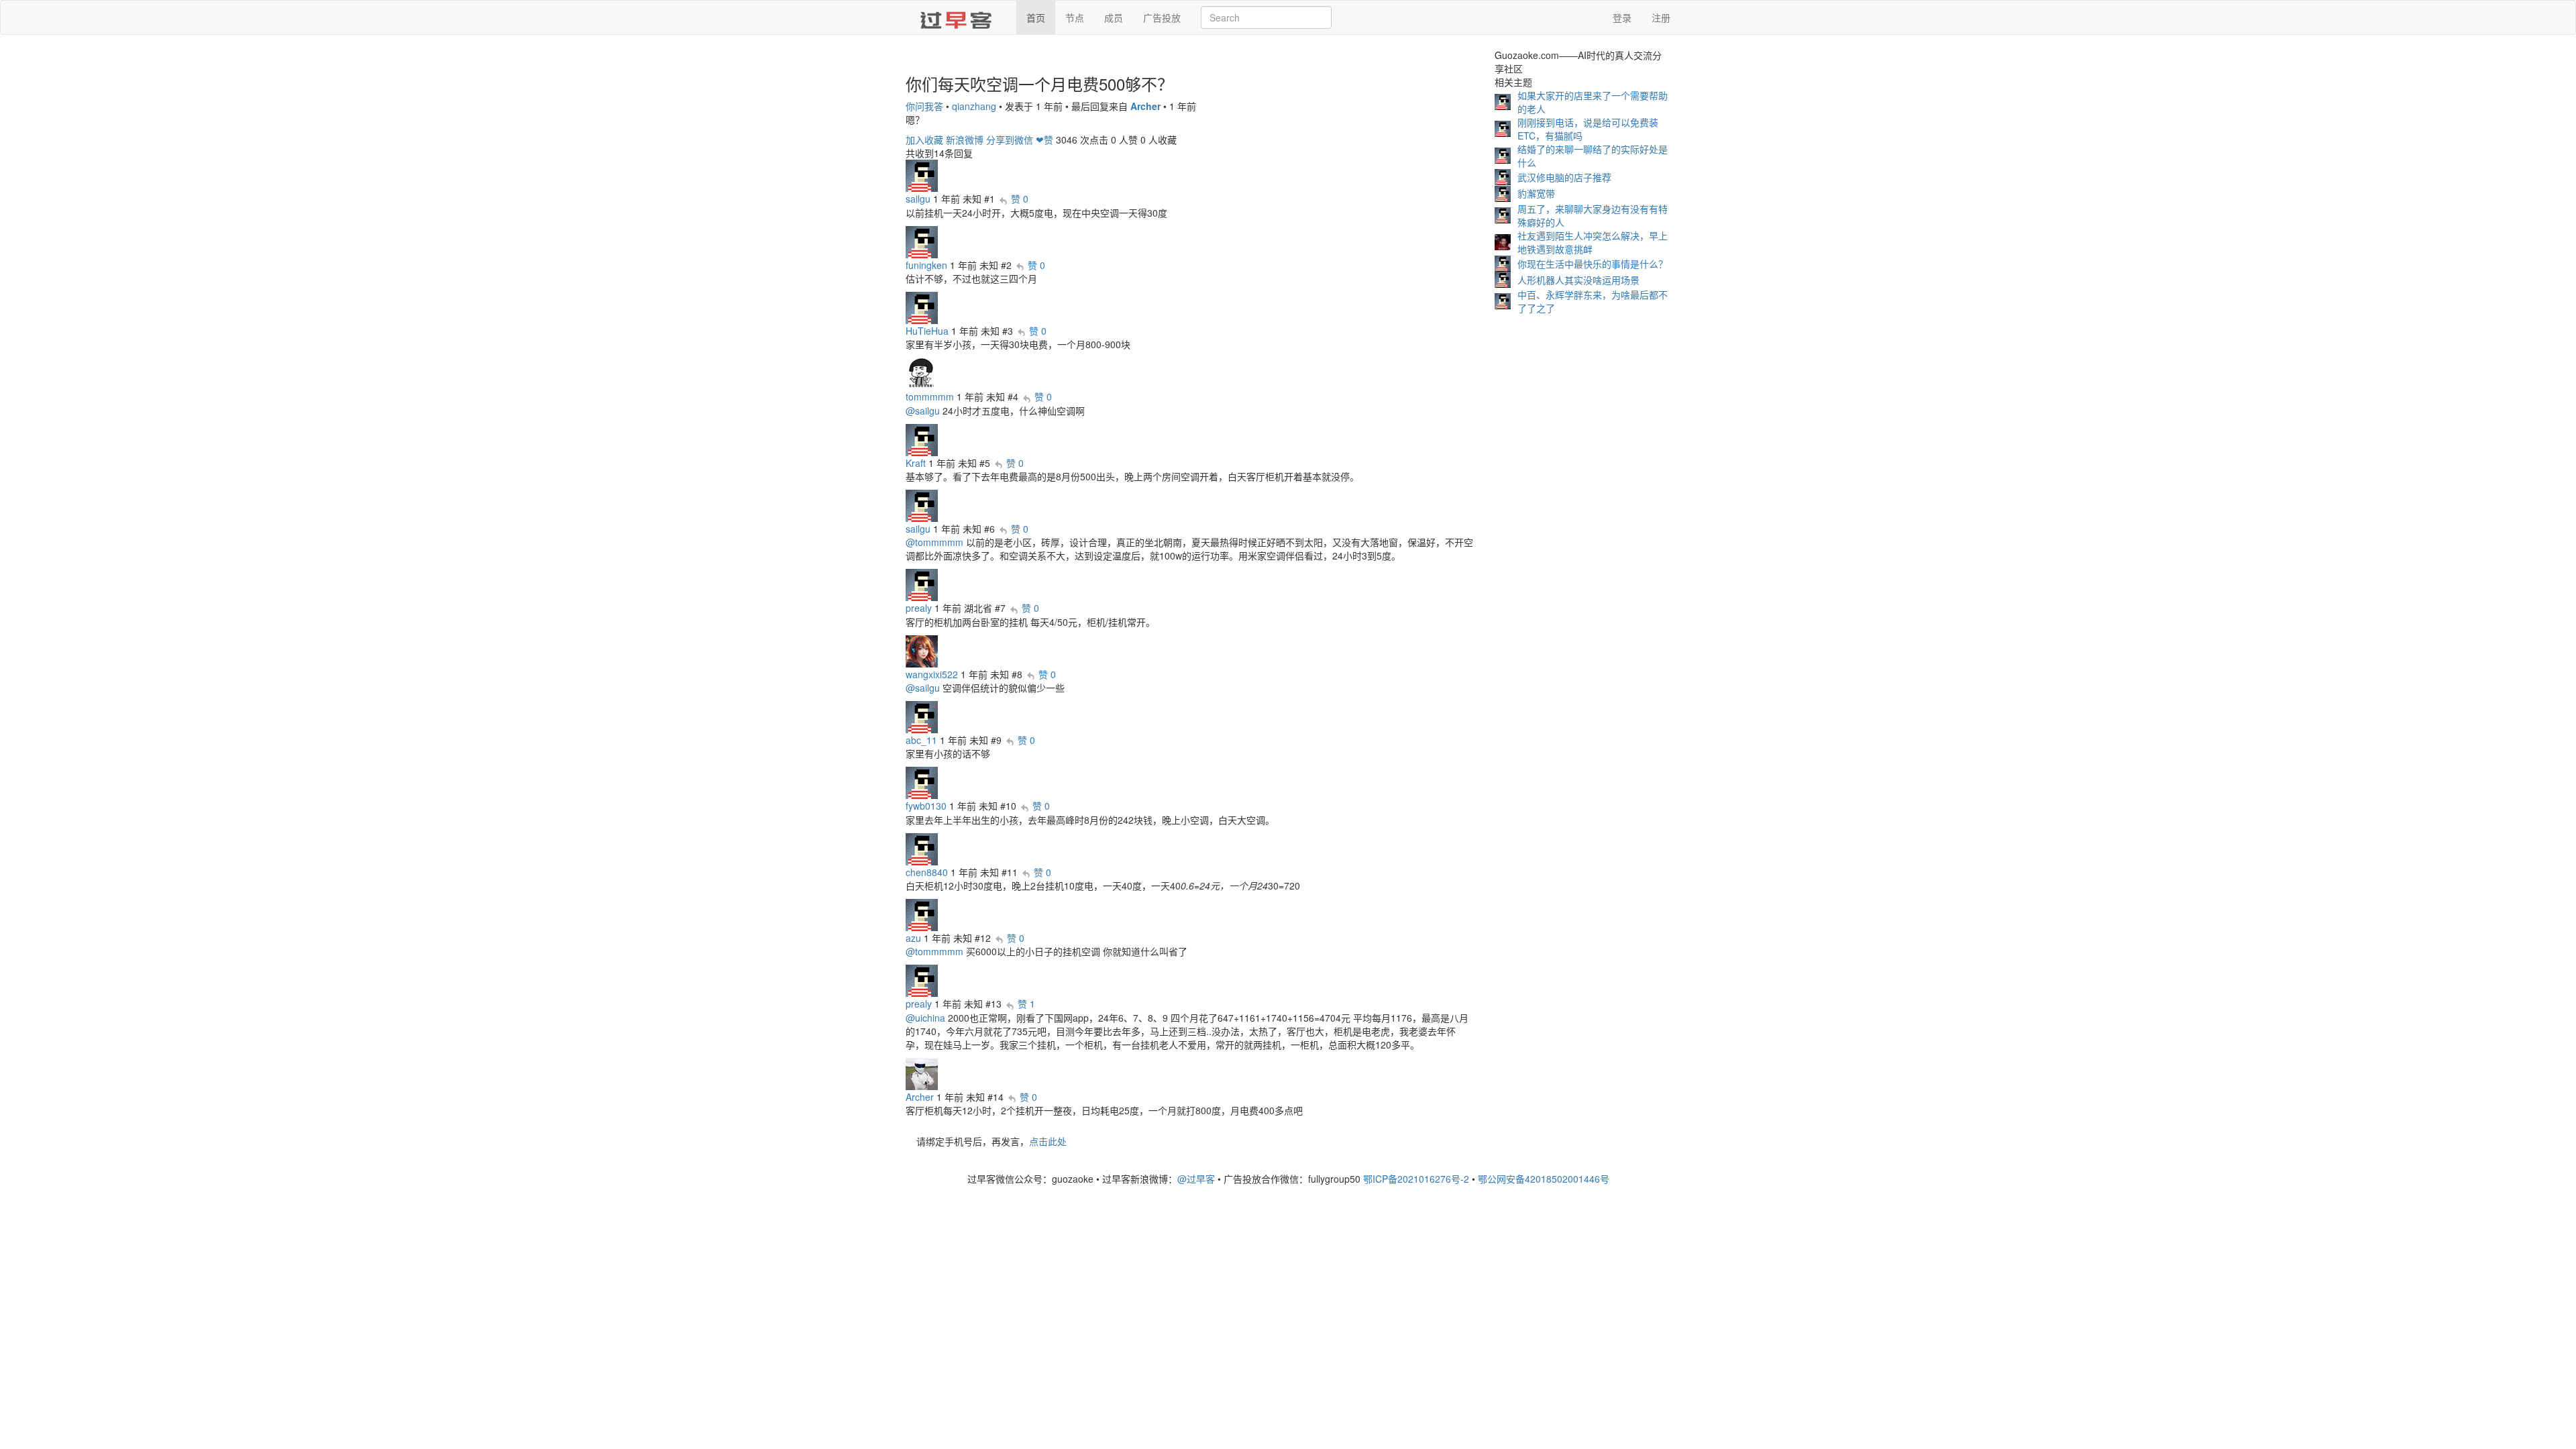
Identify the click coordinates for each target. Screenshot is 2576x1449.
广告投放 (1162, 17)
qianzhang (974, 106)
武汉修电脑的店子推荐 (1564, 177)
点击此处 (1048, 1141)
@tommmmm (934, 542)
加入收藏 (924, 140)
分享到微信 (1010, 140)
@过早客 (1196, 1179)
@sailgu (923, 411)
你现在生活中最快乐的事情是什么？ (1593, 264)
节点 (1075, 17)
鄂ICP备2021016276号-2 (1416, 1179)
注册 (1661, 17)
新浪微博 (965, 140)
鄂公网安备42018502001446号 (1544, 1179)
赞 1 (1026, 1004)
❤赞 (1044, 140)
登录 (1622, 17)
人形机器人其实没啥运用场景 (1578, 280)
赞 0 (1020, 199)
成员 (1114, 17)
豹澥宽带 (1536, 193)
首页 (1036, 17)
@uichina (925, 1018)
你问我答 (924, 106)
